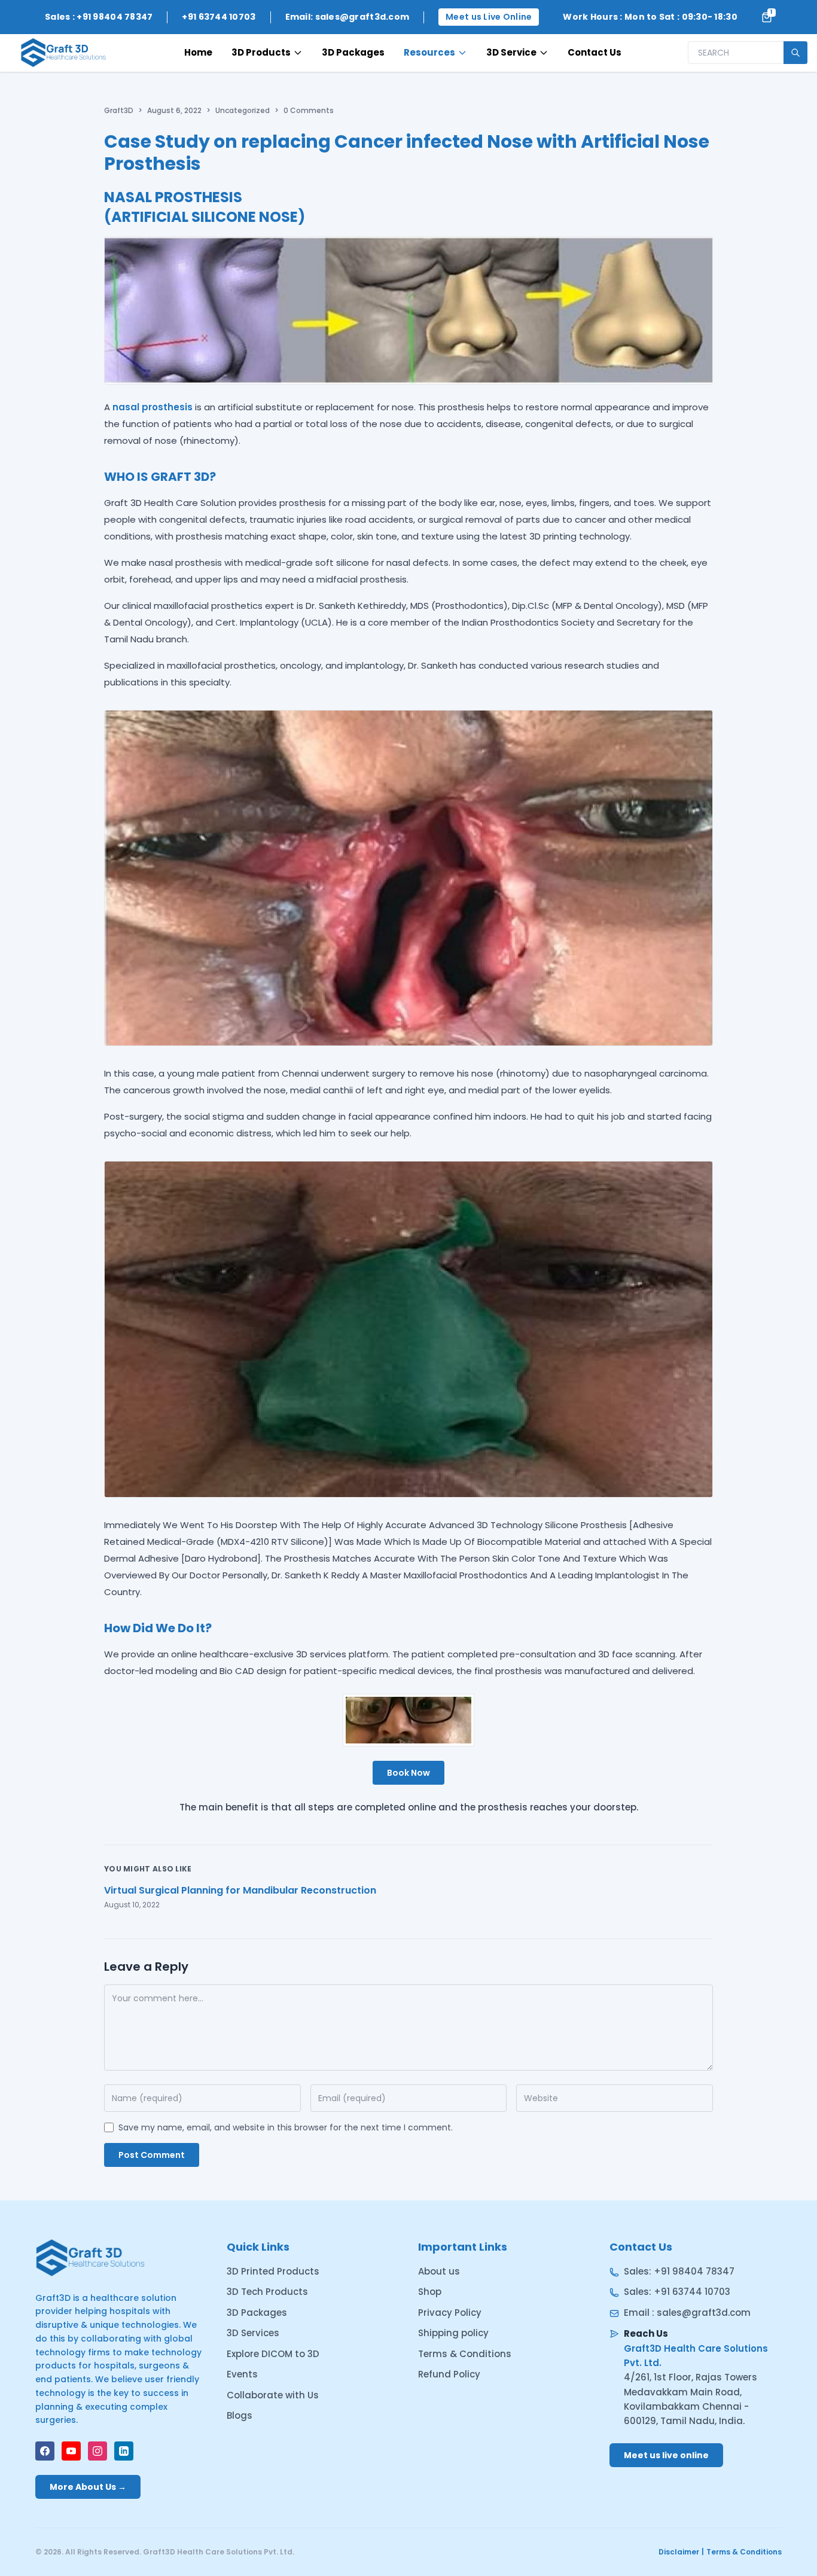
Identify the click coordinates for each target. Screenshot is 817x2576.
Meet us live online (666, 2455)
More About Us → (88, 2487)
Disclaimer (679, 2552)
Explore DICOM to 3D (273, 2354)
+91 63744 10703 (692, 2292)
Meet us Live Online (489, 17)
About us (439, 2271)
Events (242, 2374)
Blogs (240, 2415)
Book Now (408, 1773)
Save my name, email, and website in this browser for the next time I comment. (286, 2127)
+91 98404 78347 (694, 2271)
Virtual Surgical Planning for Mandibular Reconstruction (240, 1890)
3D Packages (353, 52)
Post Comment (152, 2155)
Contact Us (595, 52)
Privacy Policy (450, 2313)
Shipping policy (453, 2333)
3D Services (253, 2333)
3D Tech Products (267, 2292)
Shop (430, 2292)
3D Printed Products (273, 2271)
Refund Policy (449, 2374)
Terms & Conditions (465, 2354)
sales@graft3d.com (704, 2313)
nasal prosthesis (153, 407)
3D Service (511, 52)
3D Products (261, 52)
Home (198, 52)
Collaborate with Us (273, 2395)
